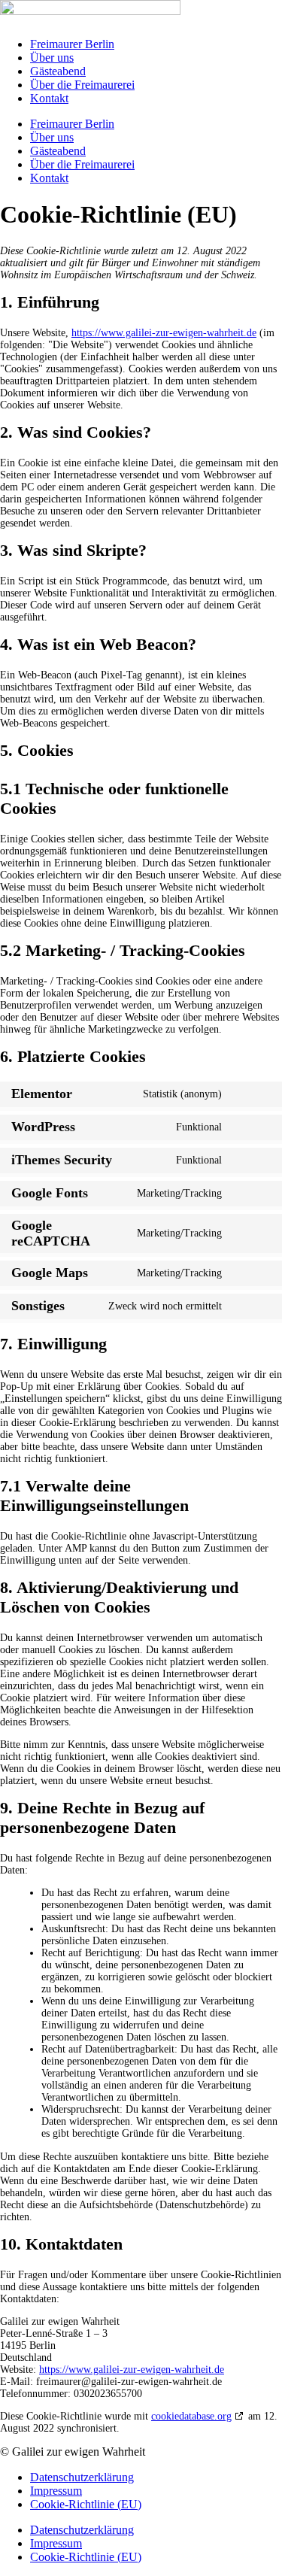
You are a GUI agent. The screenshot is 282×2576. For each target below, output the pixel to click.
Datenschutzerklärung (82, 2477)
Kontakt (49, 98)
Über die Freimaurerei (82, 85)
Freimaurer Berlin (72, 44)
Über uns (52, 58)
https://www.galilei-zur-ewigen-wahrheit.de (164, 333)
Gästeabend (58, 71)
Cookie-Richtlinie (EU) (86, 2504)
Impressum (56, 2491)
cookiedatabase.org (191, 2416)
